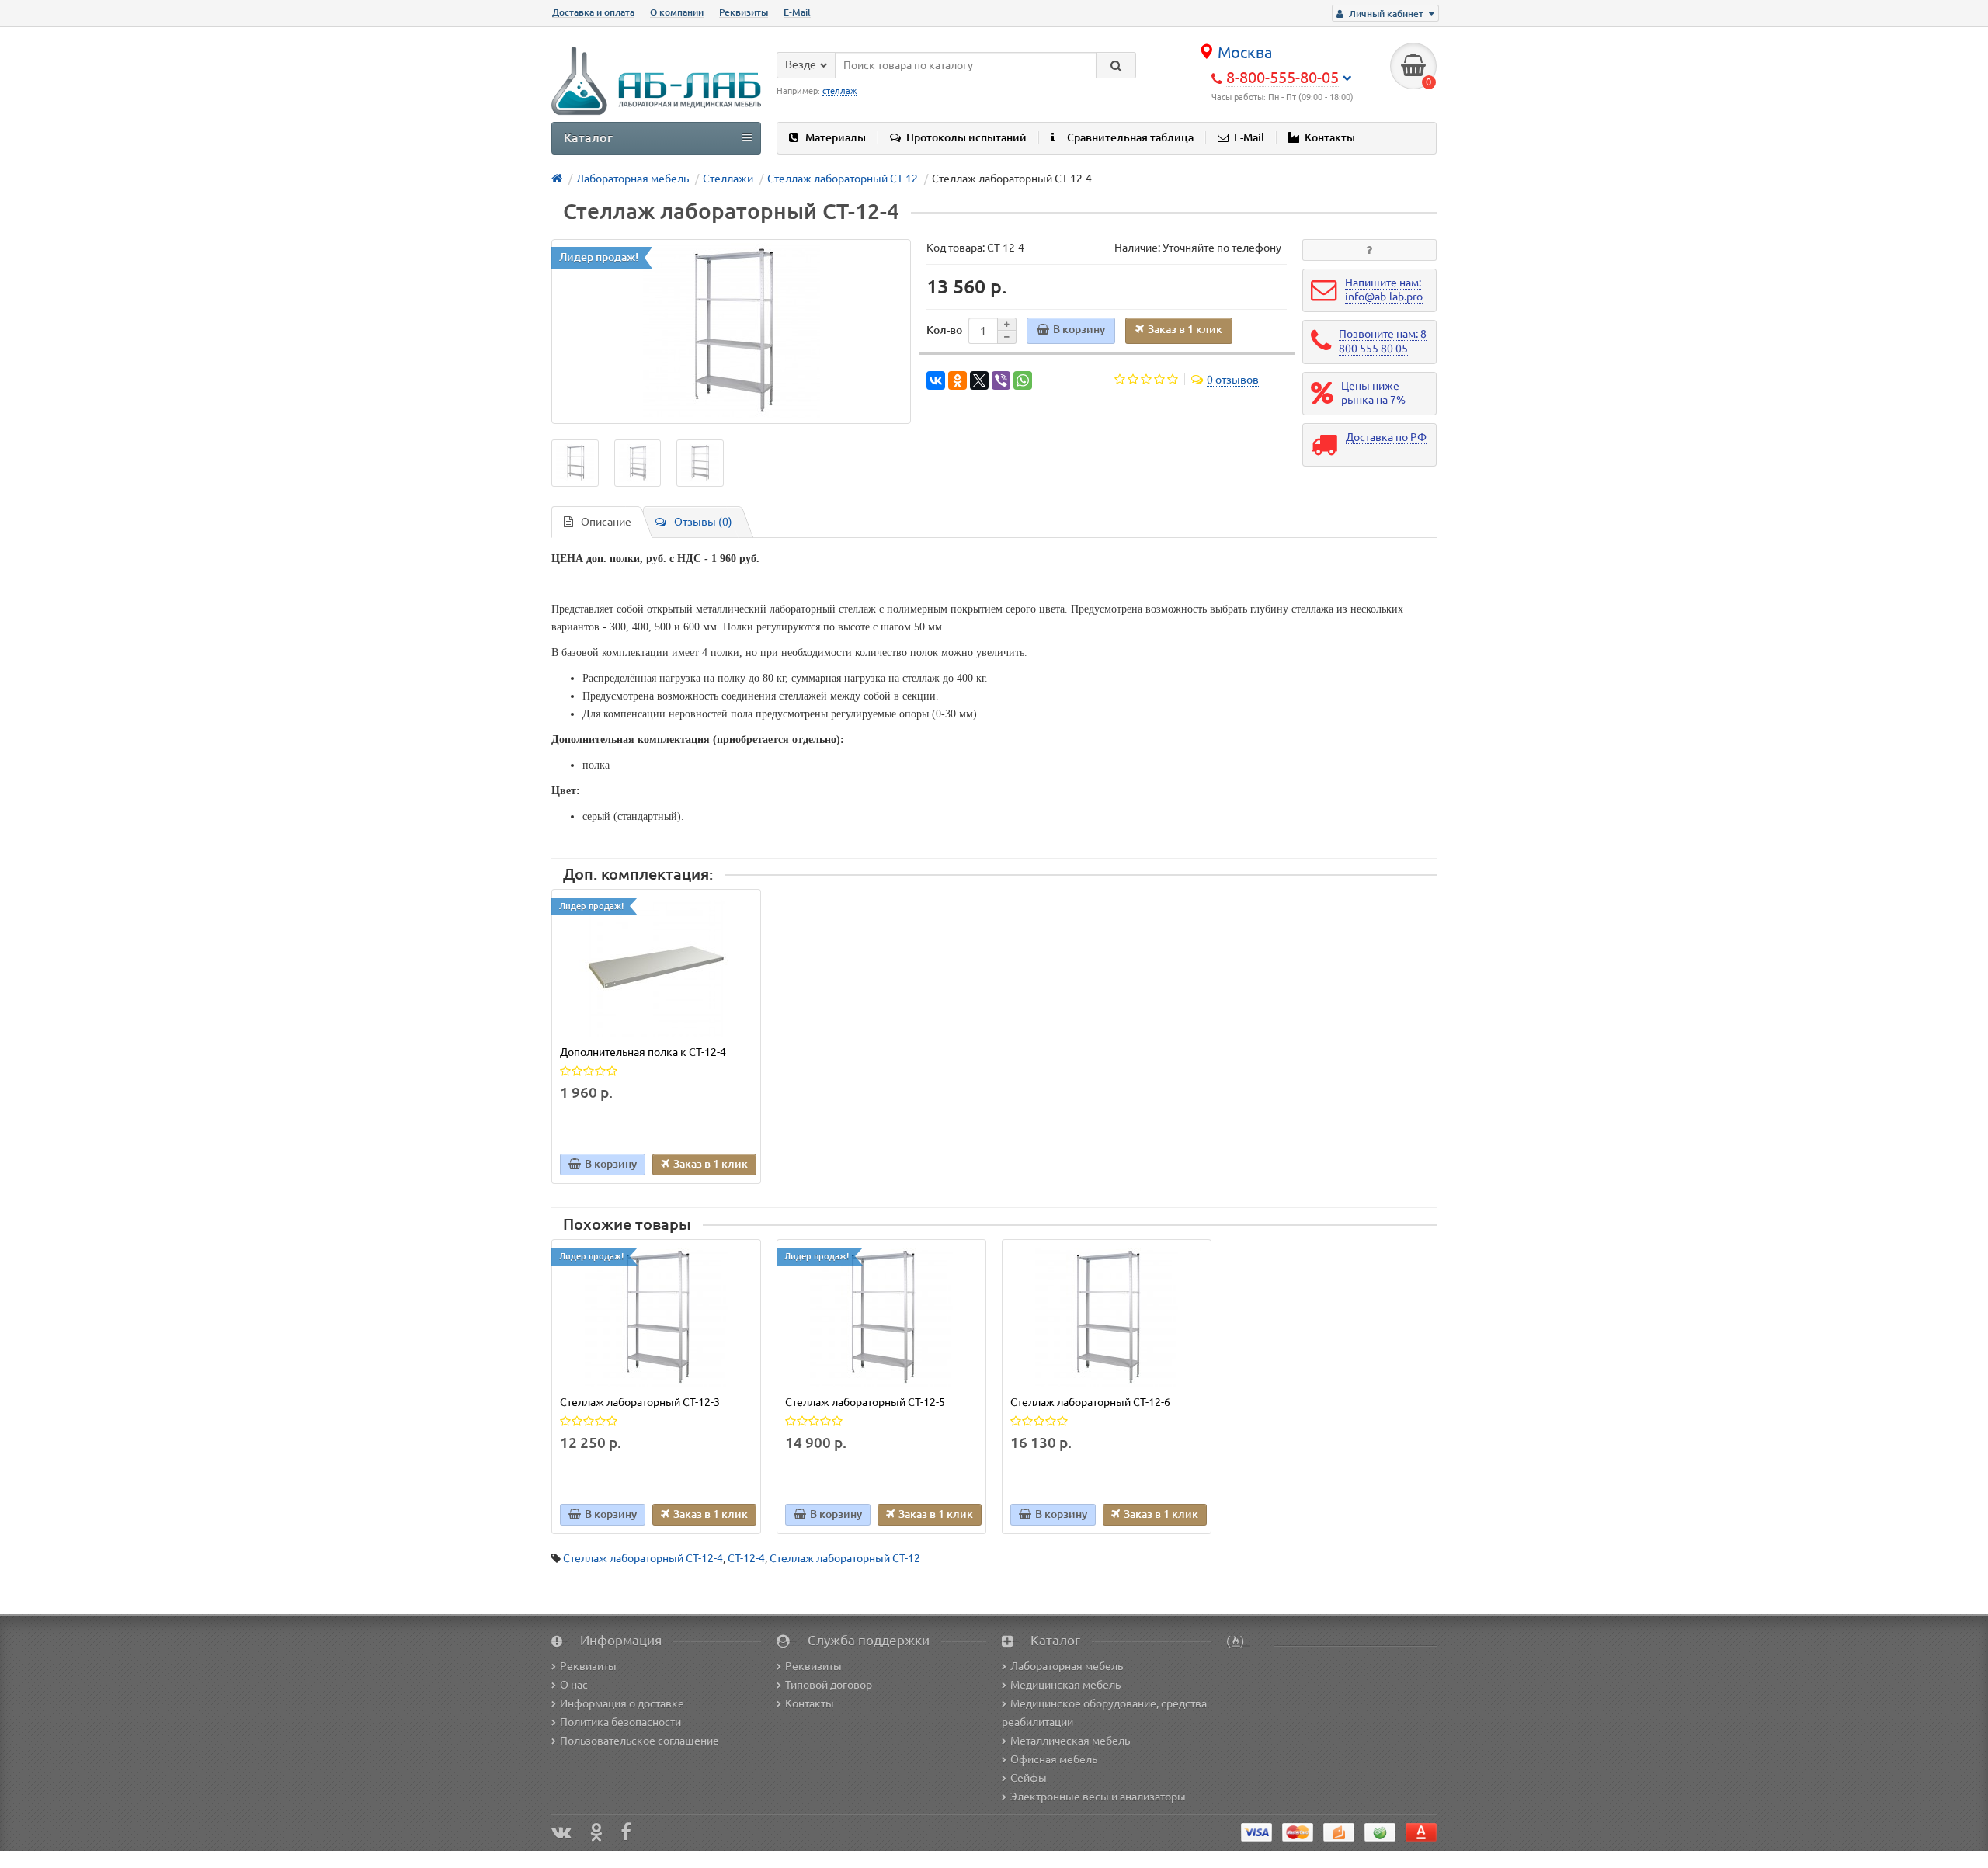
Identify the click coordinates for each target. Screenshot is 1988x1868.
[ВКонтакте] (936, 380)
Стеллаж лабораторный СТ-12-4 (643, 1558)
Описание (606, 522)
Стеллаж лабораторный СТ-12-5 (865, 1402)
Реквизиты (744, 12)
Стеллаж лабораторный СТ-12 (845, 1558)
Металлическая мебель (1070, 1741)
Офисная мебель (1054, 1759)
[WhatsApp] (1023, 380)
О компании (677, 12)
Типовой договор (829, 1685)
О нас (574, 1685)
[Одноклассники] (958, 380)
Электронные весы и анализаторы (1098, 1797)
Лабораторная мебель (1067, 1666)
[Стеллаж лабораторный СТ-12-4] (731, 332)
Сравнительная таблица (1130, 137)
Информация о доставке (622, 1703)
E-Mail (797, 12)
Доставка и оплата (593, 12)
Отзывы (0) (703, 522)
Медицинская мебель (1065, 1685)
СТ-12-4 (746, 1558)
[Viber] (1001, 380)
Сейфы (1029, 1778)
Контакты (1330, 137)
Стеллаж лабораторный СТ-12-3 (640, 1402)
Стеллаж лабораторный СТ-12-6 (1090, 1402)
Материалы (836, 137)
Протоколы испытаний (966, 137)
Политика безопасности (620, 1722)
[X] (979, 380)
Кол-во (944, 330)
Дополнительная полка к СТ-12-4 (643, 1052)
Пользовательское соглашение (639, 1741)
